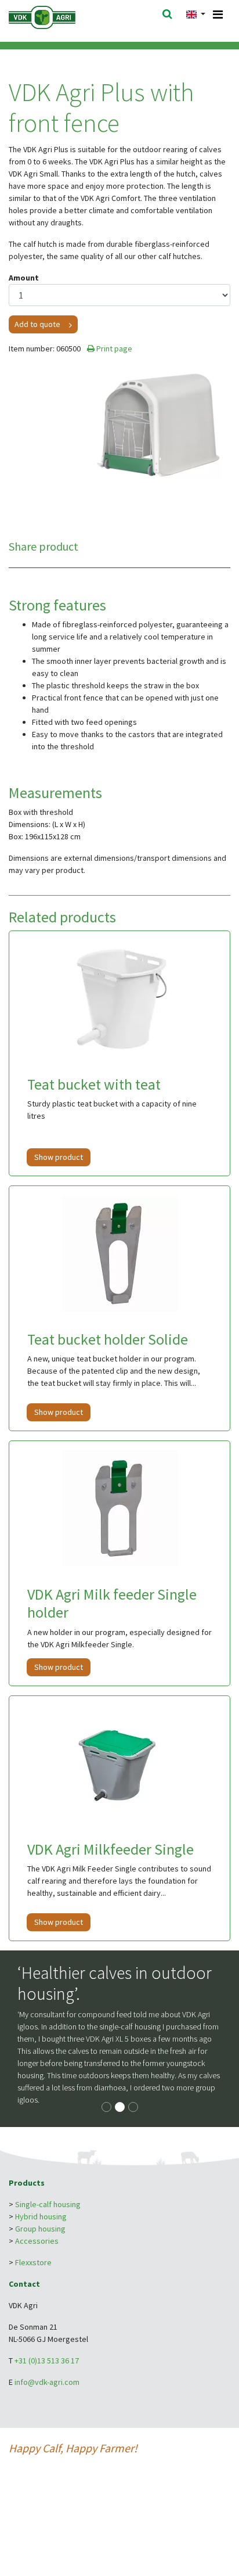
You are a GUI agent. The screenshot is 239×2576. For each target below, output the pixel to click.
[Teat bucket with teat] (119, 998)
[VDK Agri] (57, 16)
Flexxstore (33, 2262)
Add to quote (37, 324)
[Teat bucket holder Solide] (119, 1253)
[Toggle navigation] (218, 15)
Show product (59, 1157)
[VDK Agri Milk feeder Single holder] (119, 1508)
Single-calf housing (48, 2204)
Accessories (37, 2241)
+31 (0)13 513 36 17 (47, 2361)
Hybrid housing (41, 2216)
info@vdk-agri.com (47, 2382)
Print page (113, 349)
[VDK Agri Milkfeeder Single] (119, 1763)
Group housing (40, 2229)
